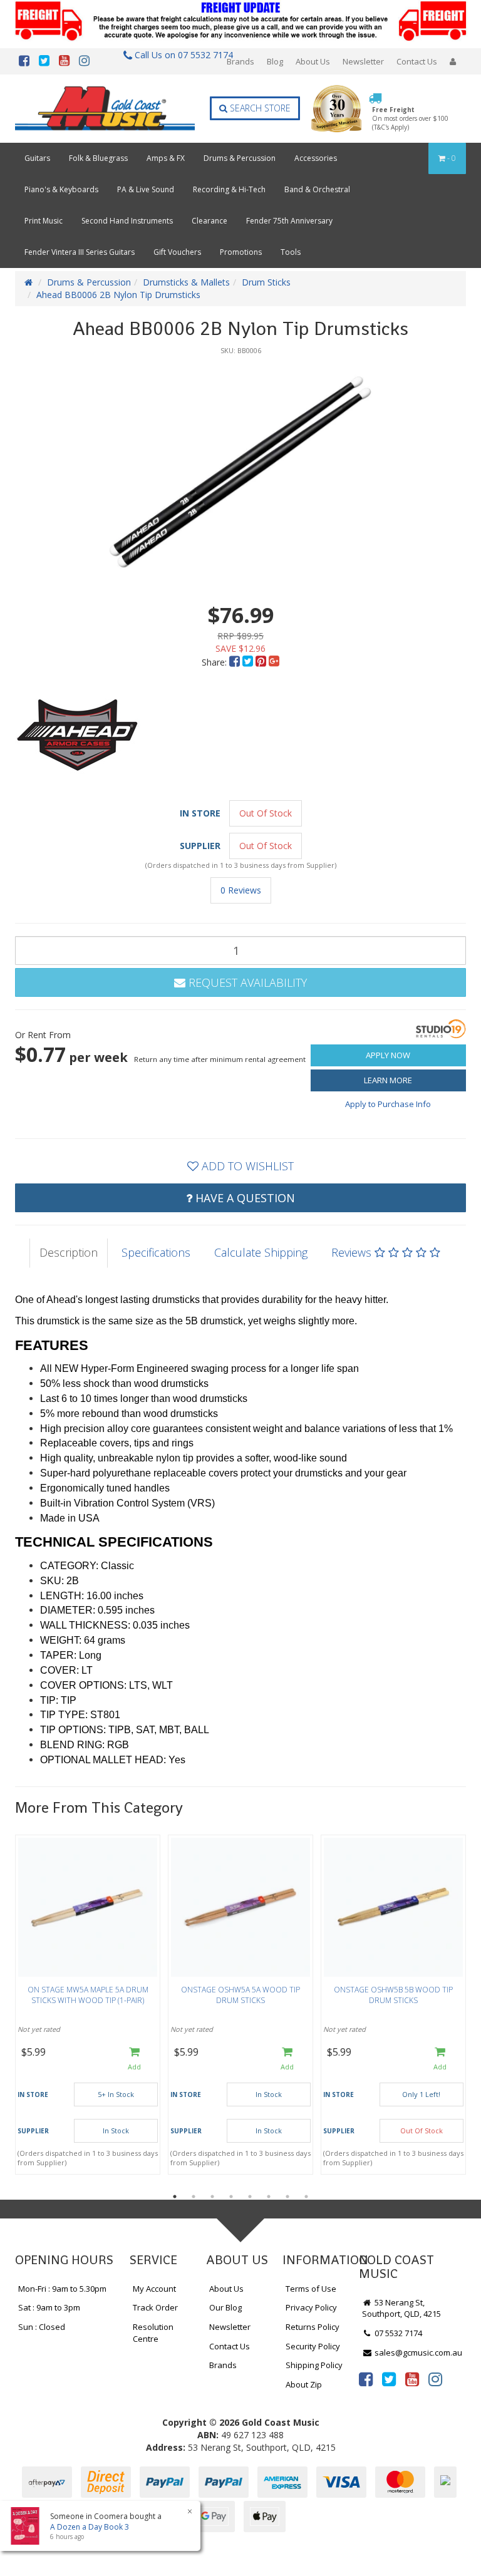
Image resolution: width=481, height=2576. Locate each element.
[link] (366, 2379)
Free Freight (410, 119)
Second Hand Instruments (127, 221)
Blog (275, 61)
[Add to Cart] (134, 2059)
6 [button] (269, 2197)
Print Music (44, 221)
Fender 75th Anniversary (289, 221)
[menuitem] (236, 662)
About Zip (304, 2384)
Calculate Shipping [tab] (261, 1252)
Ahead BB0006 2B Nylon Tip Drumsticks (118, 295)
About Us (313, 61)
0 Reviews (241, 890)
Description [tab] (69, 1252)
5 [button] (250, 2197)
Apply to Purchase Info (388, 1104)
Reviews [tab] (353, 1252)
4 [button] (231, 2197)
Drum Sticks (266, 282)
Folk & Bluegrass (98, 158)
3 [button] (212, 2197)
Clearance (209, 221)
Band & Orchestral (317, 189)
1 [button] (175, 2197)
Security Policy (313, 2346)
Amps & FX (166, 158)
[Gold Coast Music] (105, 108)
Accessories (316, 158)
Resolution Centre (153, 2333)
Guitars (37, 158)
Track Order (155, 2307)
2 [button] (194, 2197)
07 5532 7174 (397, 2333)
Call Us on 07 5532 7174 (180, 55)
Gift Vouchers (177, 252)
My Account (154, 2289)
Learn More (388, 1080)
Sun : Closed (42, 2327)
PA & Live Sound (146, 189)
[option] (240, 471)
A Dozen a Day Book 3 (90, 2527)
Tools (291, 252)
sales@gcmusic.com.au (417, 2352)
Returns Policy (313, 2327)
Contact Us (417, 61)
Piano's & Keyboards (61, 189)
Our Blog (225, 2307)
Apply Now (388, 1055)
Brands (240, 61)
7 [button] (287, 2197)
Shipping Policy (314, 2365)
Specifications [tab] (156, 1252)
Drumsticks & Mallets (186, 282)
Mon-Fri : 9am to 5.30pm (62, 2289)
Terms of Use (311, 2289)
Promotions (241, 252)
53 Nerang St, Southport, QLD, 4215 (401, 2308)
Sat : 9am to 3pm (49, 2307)
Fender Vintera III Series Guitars (80, 252)
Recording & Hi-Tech (229, 189)
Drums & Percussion (240, 158)
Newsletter (363, 61)
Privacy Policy (311, 2307)
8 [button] (306, 2197)
